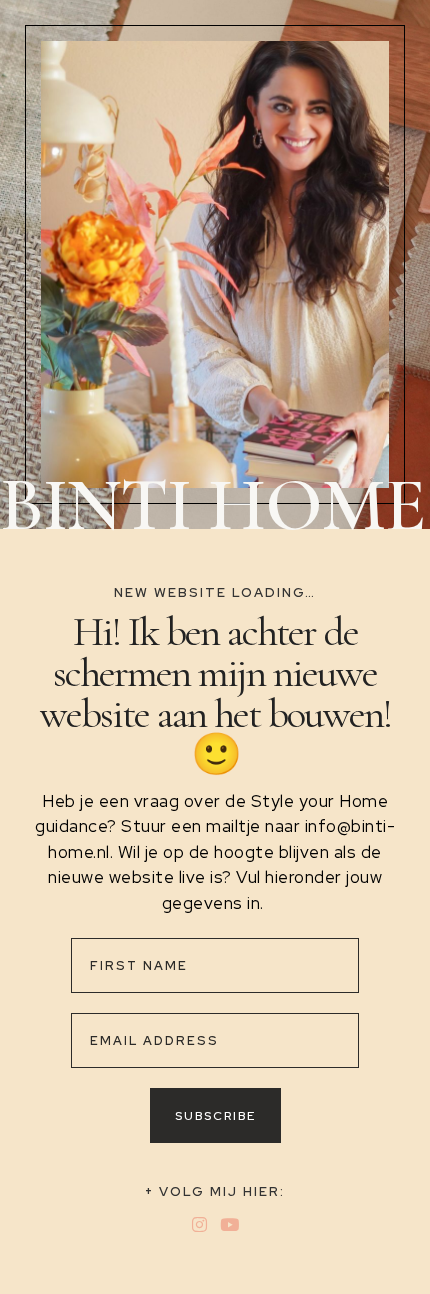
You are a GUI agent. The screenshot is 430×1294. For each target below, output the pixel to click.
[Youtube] (229, 1224)
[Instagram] (200, 1224)
